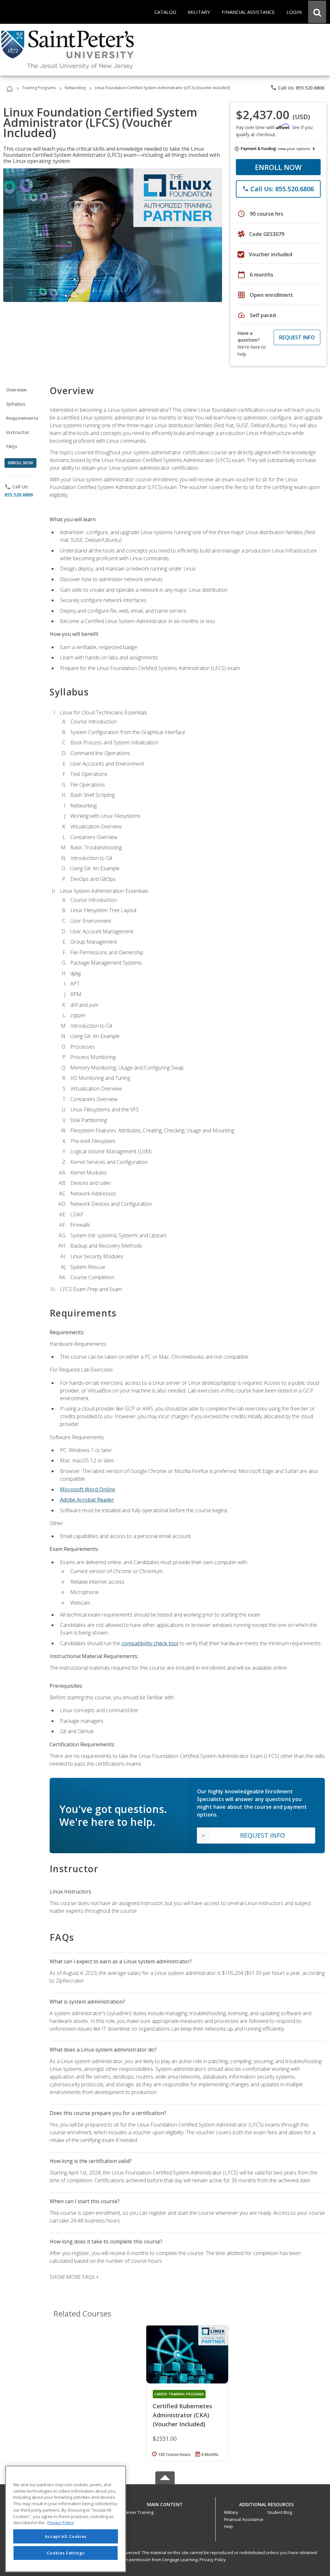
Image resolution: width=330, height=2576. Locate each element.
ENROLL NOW (278, 167)
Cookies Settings (66, 2553)
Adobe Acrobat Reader (87, 1500)
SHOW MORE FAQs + (74, 2277)
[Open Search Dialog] (317, 12)
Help (228, 2526)
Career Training (138, 2512)
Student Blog (280, 2512)
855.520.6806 (19, 495)
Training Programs (39, 88)
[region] (66, 2519)
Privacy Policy (213, 2560)
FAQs (12, 446)
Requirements (22, 418)
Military (231, 2512)
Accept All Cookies (66, 2536)
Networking (75, 88)
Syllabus (16, 404)
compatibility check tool (150, 1643)
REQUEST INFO (297, 337)
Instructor (18, 432)
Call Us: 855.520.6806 (297, 88)
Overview (16, 390)
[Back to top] (165, 2503)
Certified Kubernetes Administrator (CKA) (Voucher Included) (182, 2415)
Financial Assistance (244, 2519)
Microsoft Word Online (87, 1489)
